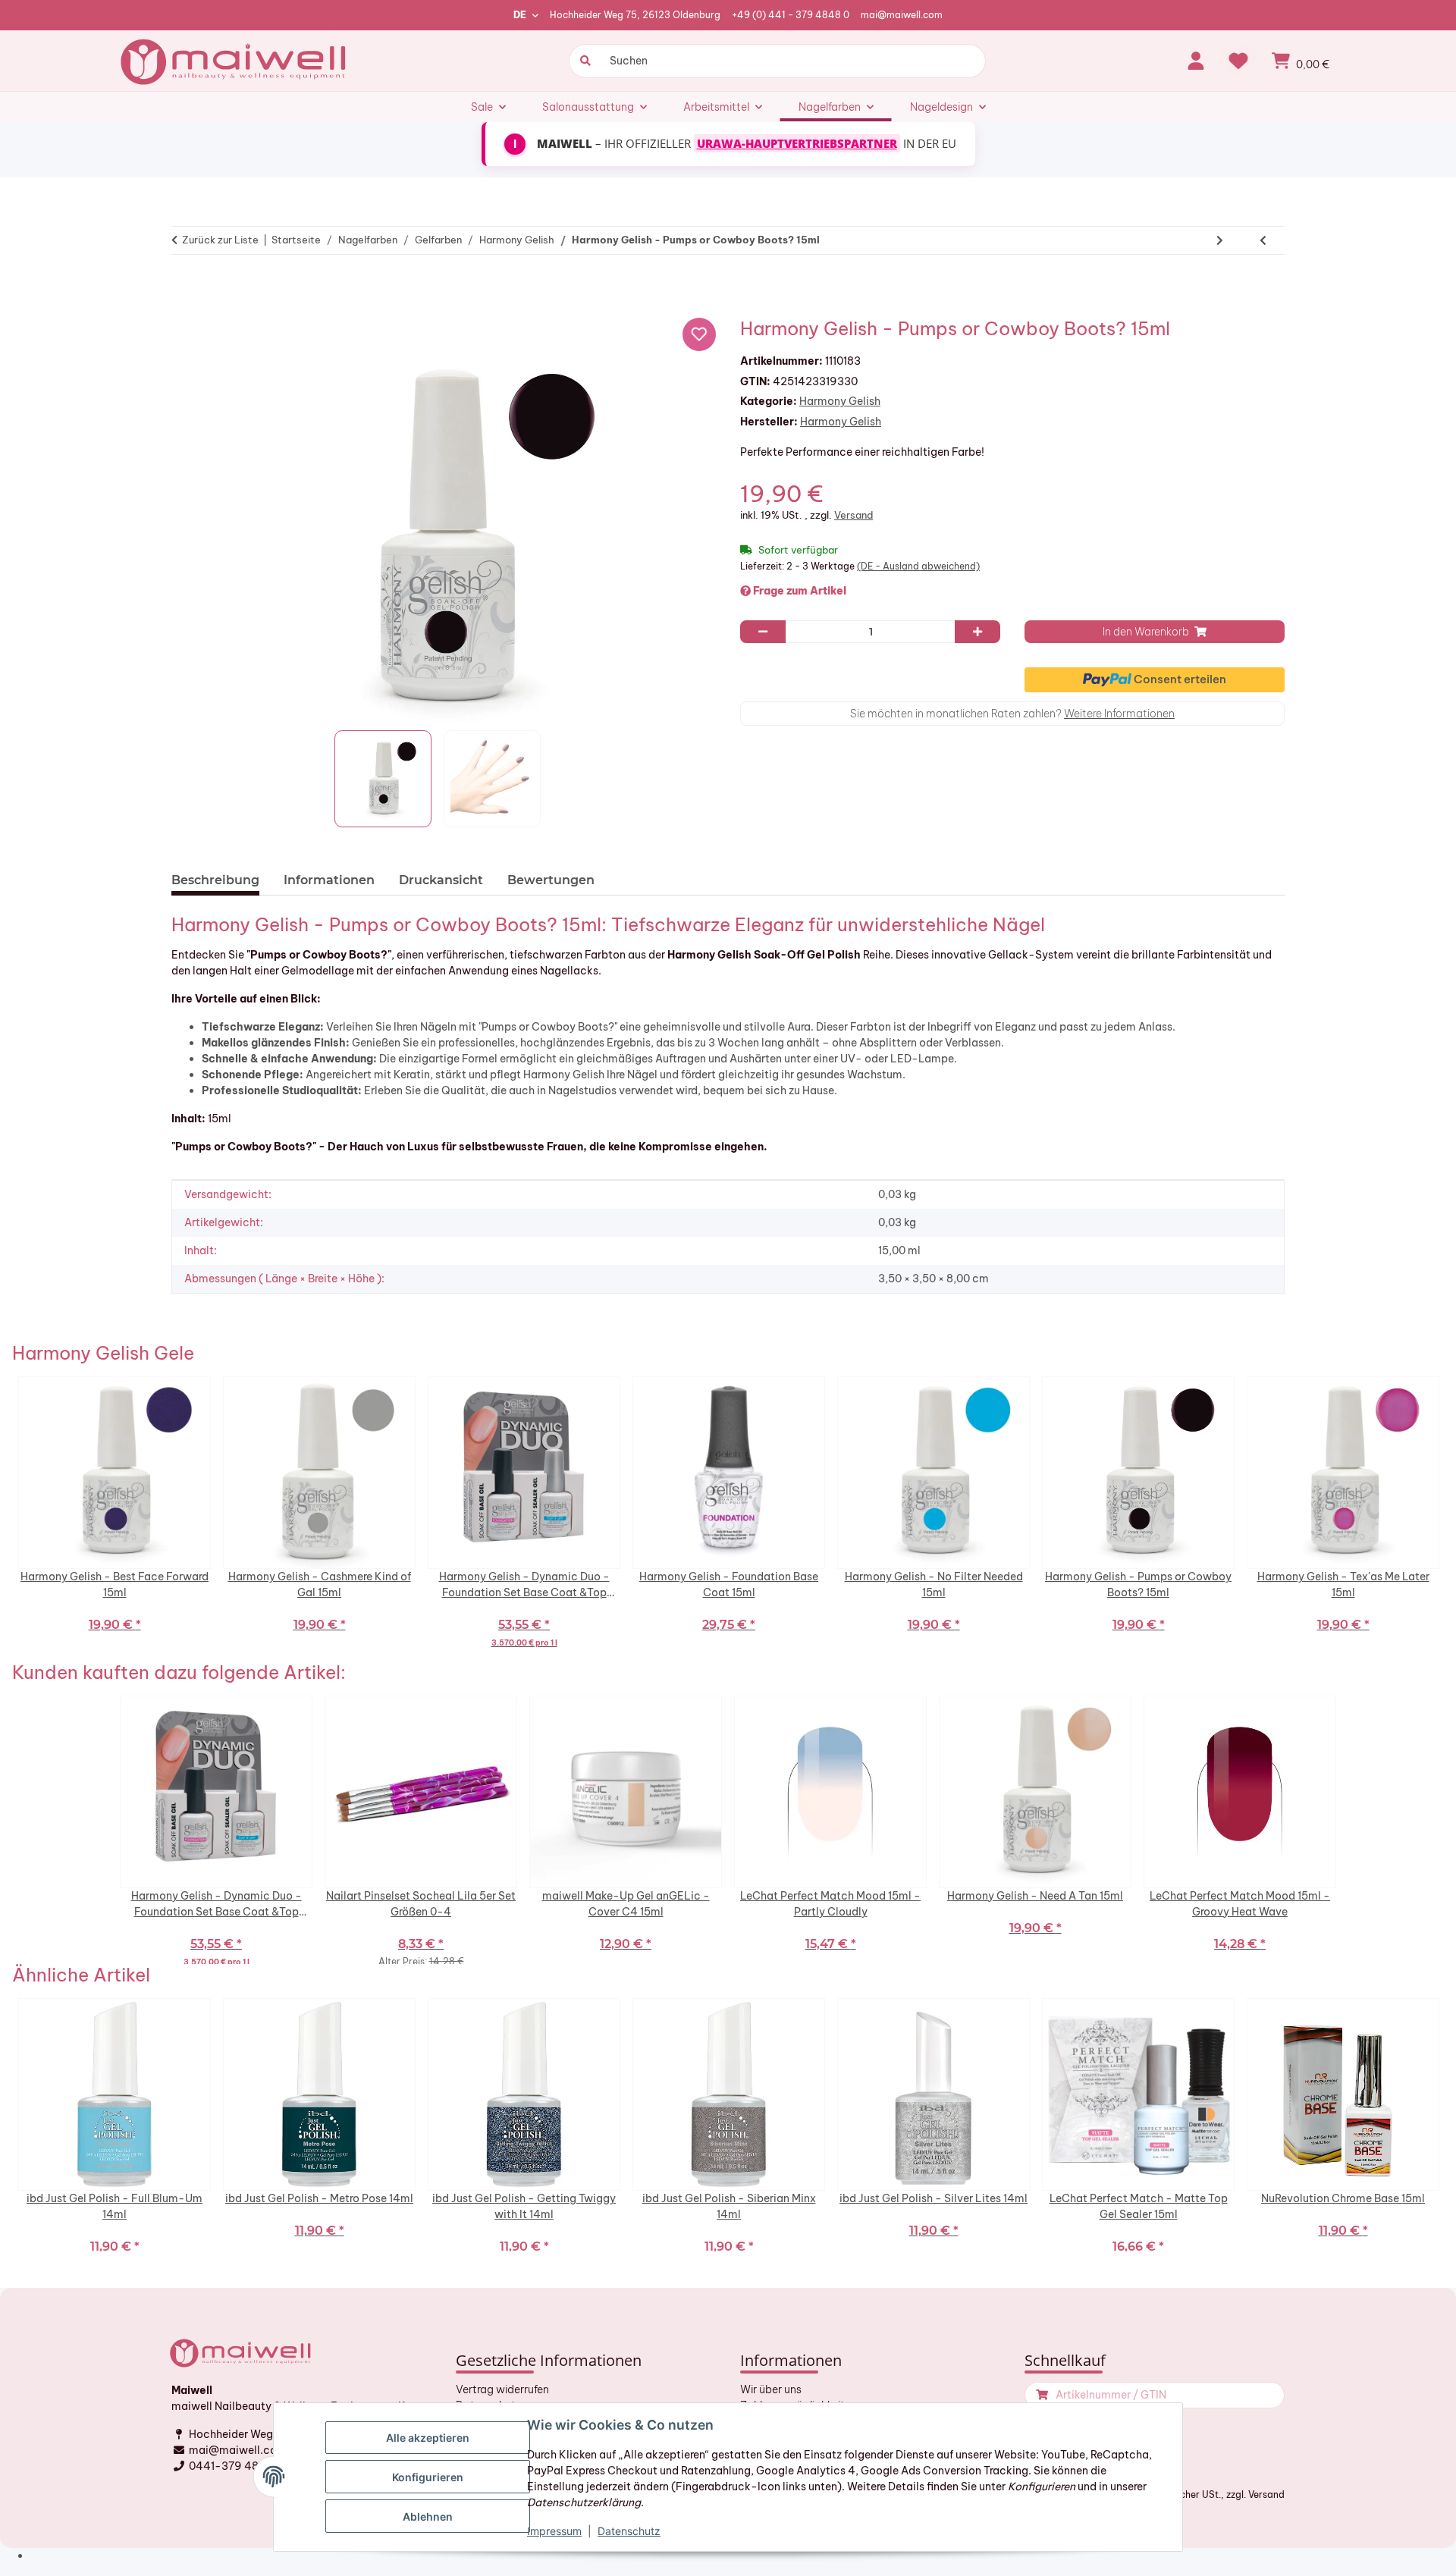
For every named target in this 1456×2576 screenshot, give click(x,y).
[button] (1196, 61)
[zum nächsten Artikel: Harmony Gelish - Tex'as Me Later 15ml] (1220, 240)
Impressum (554, 2531)
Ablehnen (428, 2516)
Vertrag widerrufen (502, 2389)
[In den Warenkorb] (190, 287)
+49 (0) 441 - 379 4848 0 (791, 15)
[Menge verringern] (763, 632)
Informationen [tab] (329, 880)
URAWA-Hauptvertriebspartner (797, 143)
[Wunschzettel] (1238, 61)
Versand (854, 515)
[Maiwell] (235, 61)
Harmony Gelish (840, 401)
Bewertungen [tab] (551, 880)
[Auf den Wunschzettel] (699, 334)
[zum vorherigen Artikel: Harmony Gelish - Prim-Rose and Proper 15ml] (1263, 240)
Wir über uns (771, 2389)
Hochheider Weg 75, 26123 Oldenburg (635, 15)
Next (1448, 1519)
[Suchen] (584, 61)
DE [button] (520, 15)
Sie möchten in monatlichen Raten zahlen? (1012, 714)
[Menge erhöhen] (977, 632)
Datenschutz (629, 2531)
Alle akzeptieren (428, 2438)
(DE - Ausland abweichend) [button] (918, 566)
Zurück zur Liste (220, 240)
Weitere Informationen (1119, 714)
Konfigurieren (428, 2477)
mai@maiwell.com (902, 15)
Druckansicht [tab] (441, 880)
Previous (8, 1519)
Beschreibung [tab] (215, 880)
